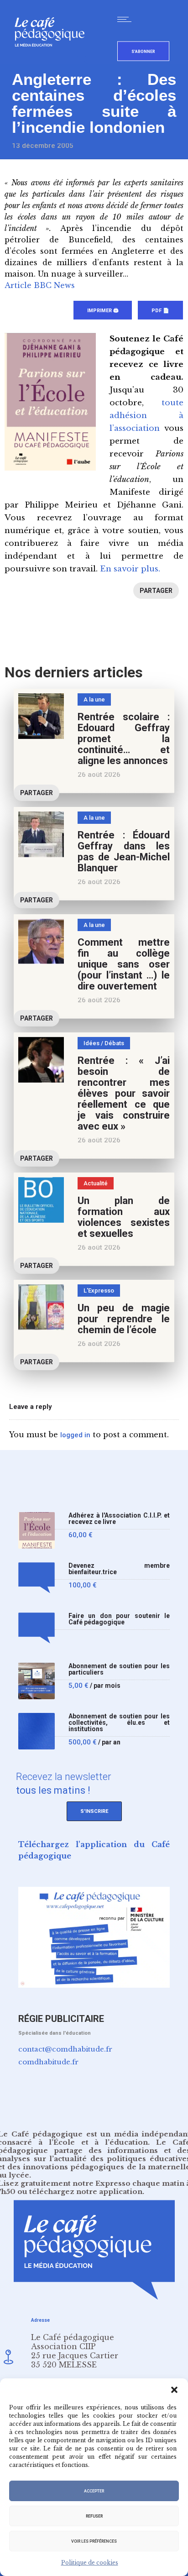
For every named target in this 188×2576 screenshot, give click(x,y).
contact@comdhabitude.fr (65, 2049)
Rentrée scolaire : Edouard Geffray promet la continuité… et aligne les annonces (124, 739)
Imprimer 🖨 (103, 311)
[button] (174, 2390)
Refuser (94, 2516)
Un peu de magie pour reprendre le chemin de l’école (124, 1319)
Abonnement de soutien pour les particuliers (119, 1669)
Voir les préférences (94, 2541)
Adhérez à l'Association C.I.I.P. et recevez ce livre (119, 1519)
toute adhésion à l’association (146, 416)
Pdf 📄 (160, 311)
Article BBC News (40, 285)
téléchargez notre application (86, 2191)
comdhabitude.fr (48, 2062)
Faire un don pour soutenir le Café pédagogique (119, 1619)
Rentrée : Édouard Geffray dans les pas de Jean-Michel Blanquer (124, 851)
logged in (75, 1435)
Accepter (94, 2491)
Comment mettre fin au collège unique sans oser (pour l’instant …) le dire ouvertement (124, 964)
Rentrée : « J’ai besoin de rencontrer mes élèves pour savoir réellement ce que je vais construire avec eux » (124, 1093)
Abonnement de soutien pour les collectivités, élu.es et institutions (119, 1723)
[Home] (53, 61)
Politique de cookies (90, 2563)
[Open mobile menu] (126, 19)
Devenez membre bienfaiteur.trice (119, 1569)
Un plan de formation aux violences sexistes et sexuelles (124, 1217)
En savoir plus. (130, 569)
